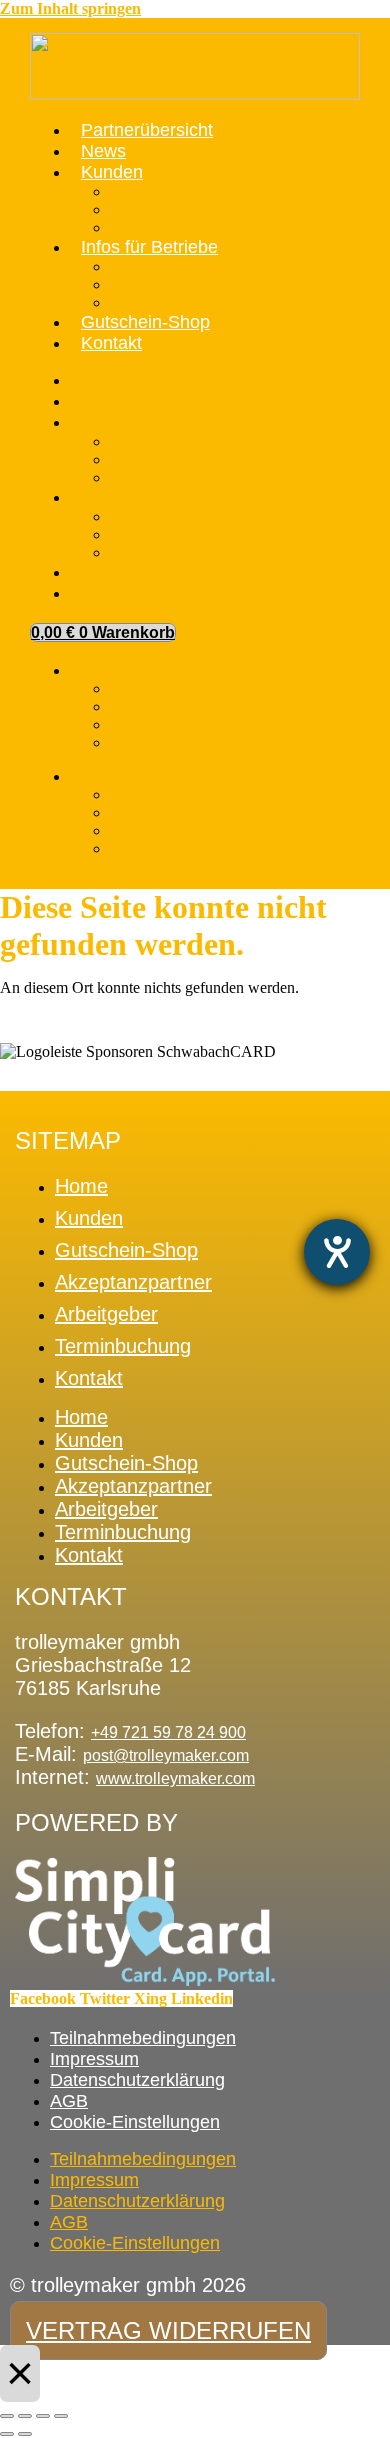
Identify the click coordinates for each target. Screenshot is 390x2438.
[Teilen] (43, 2416)
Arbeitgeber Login (173, 742)
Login (87, 676)
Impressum (94, 2059)
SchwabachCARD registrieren (217, 227)
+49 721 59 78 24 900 (168, 1732)
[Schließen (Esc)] (61, 2416)
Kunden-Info (153, 191)
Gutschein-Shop (145, 322)
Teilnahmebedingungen (143, 2038)
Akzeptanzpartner (172, 266)
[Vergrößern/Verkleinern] (7, 2416)
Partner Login (158, 724)
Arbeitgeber (151, 284)
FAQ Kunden (156, 209)
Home (81, 1186)
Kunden (112, 172)
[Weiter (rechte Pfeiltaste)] (25, 2434)
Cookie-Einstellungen (135, 2122)
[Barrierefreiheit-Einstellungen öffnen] (337, 1252)
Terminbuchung (165, 302)
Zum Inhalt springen (70, 8)
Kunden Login (160, 706)
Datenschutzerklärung (137, 2080)
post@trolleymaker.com (166, 1755)
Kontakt (111, 343)
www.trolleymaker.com (175, 1778)
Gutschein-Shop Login (189, 688)
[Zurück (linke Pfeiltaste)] (7, 2434)
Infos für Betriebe (149, 247)
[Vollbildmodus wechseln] (25, 2416)
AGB (69, 2101)
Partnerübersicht (147, 130)
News (103, 151)
